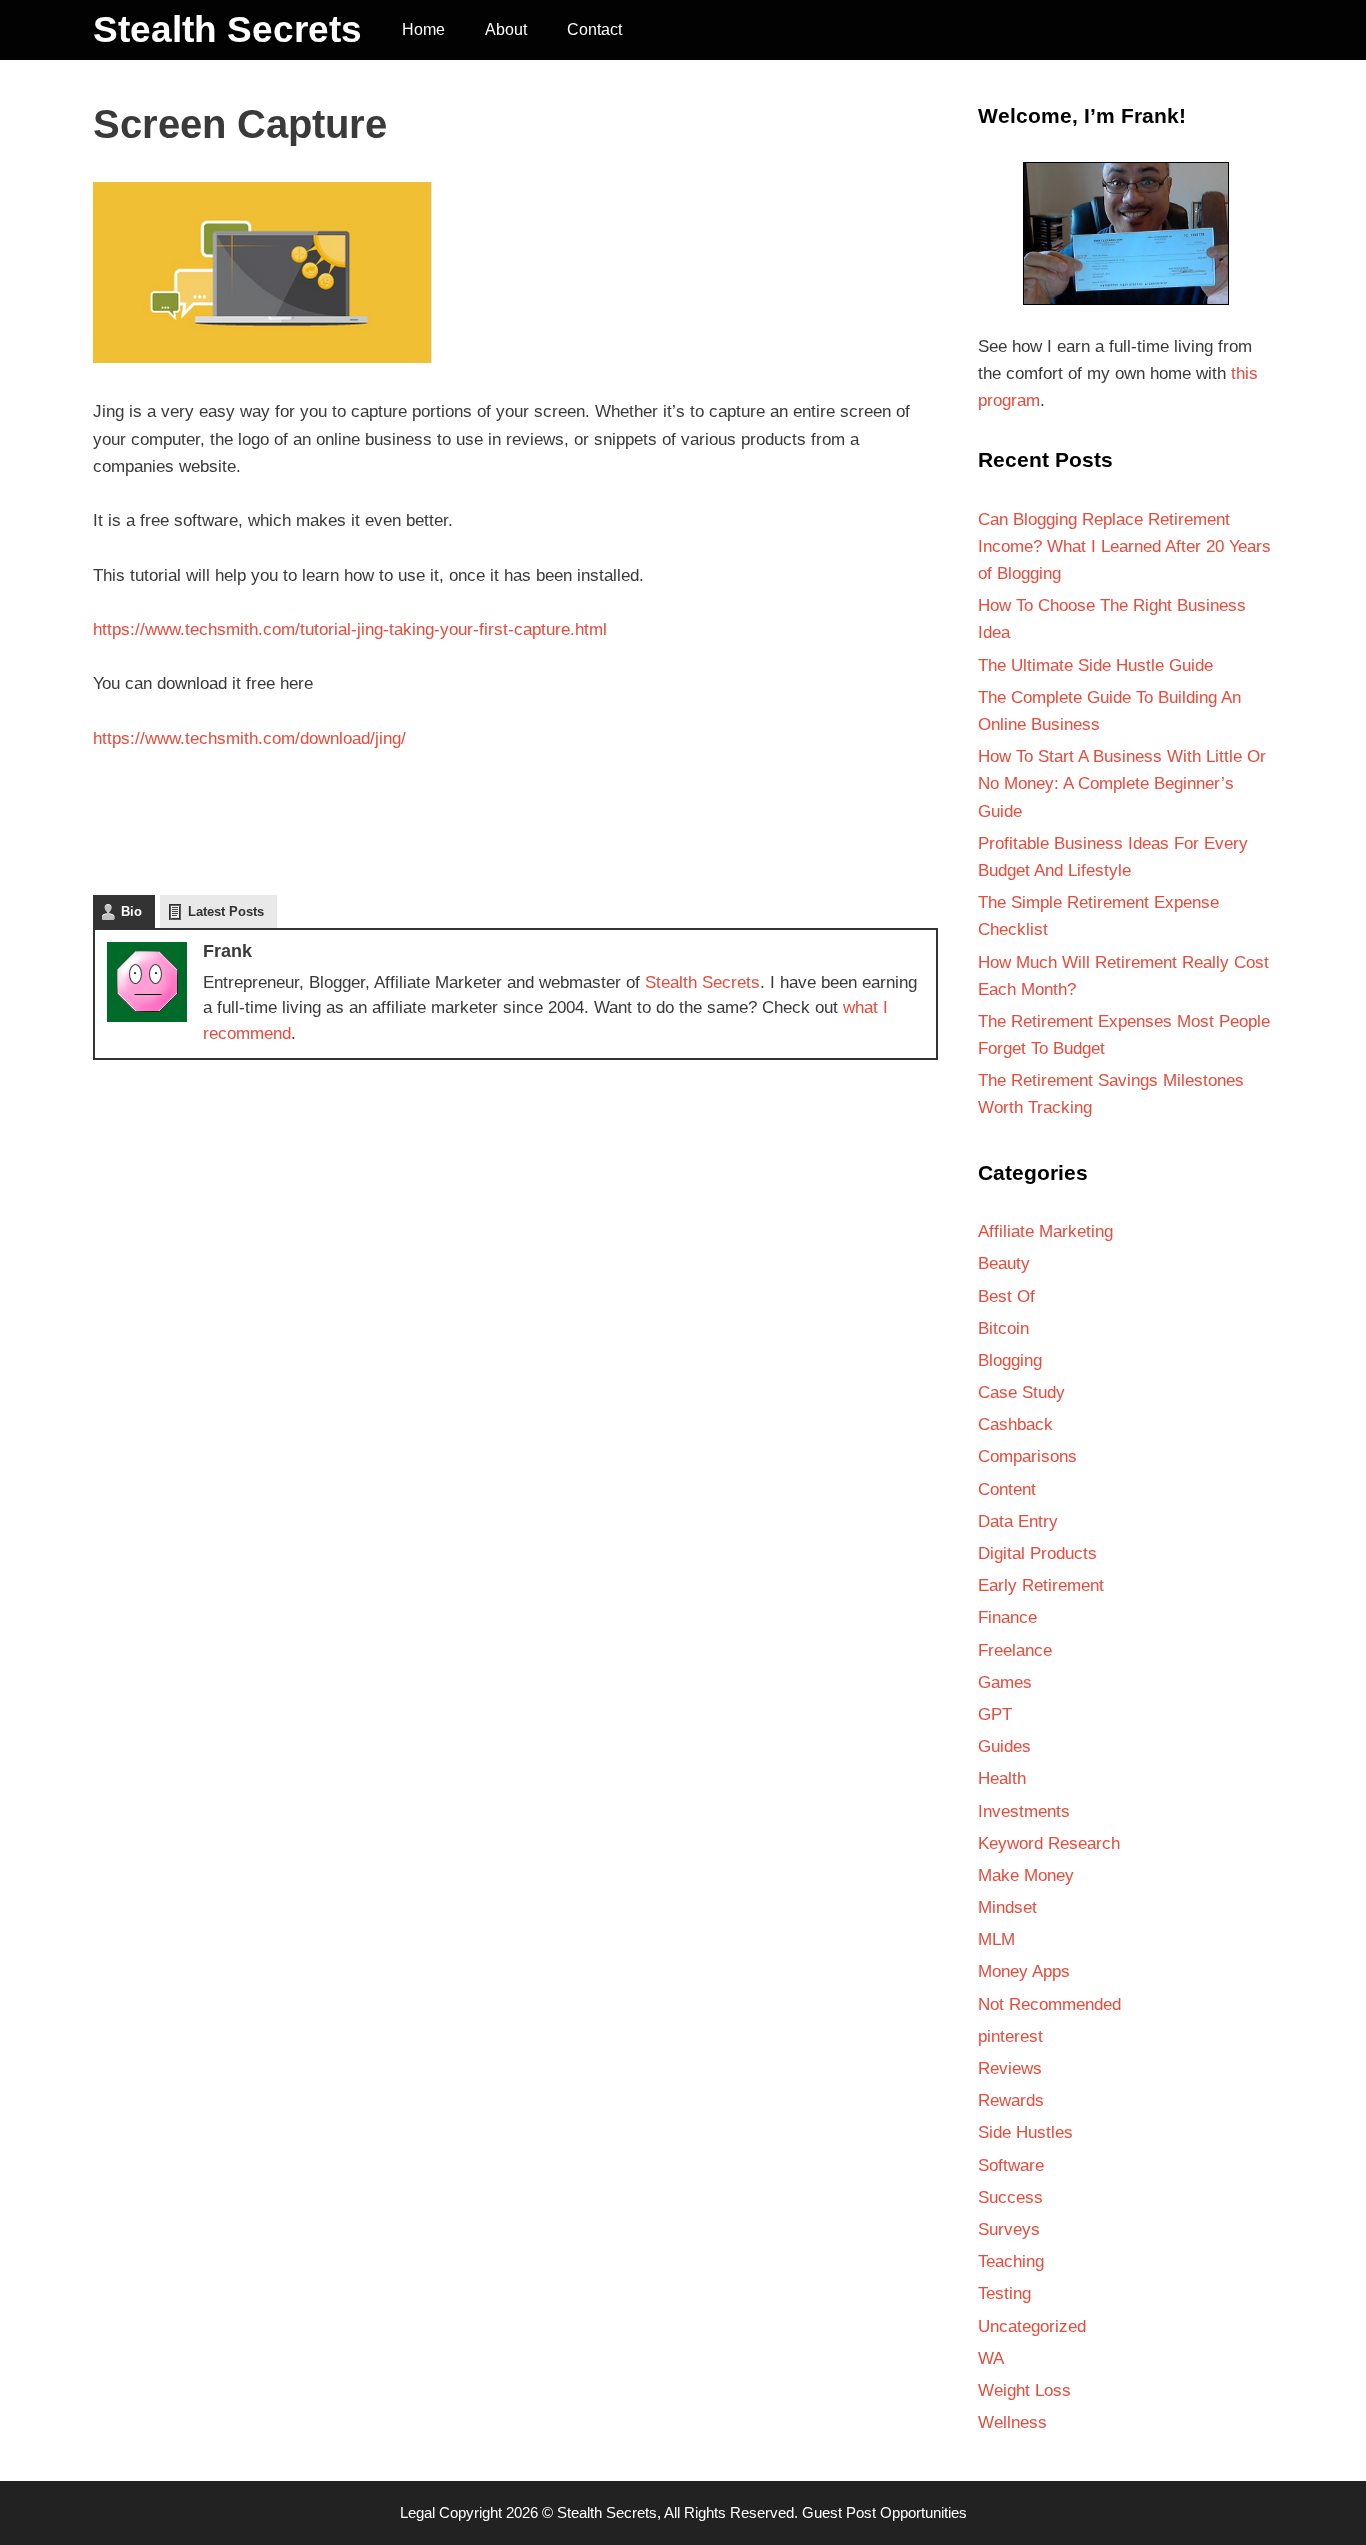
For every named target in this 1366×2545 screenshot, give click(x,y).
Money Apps (1024, 1971)
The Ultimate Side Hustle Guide (1095, 665)
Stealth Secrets (227, 29)
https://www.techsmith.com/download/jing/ (249, 738)
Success (1010, 2197)
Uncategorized (1032, 2326)
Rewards (1011, 2100)
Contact (594, 29)
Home (423, 29)
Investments (1024, 1811)
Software (1011, 2165)
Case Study (1021, 1392)
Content (1007, 1489)
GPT (995, 1714)
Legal (417, 2512)
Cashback (1015, 1424)
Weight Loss (1024, 2390)
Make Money (1026, 1875)
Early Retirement (1041, 1585)
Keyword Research (1049, 1843)
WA (991, 2358)
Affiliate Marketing (1045, 1231)
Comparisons (1027, 1456)
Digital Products (1037, 1553)
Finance (1007, 1617)
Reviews (1010, 2068)
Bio (131, 911)
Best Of (1006, 1296)
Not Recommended (1049, 2004)
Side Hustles (1025, 2132)
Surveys (1009, 2229)
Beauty (1004, 1263)
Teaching (1011, 2261)
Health (1002, 1778)
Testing (1004, 2293)
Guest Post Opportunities (884, 2512)
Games (1005, 1682)
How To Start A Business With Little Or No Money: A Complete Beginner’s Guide (1122, 783)
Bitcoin (1003, 1328)
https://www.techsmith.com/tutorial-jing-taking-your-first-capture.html (350, 629)
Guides (1004, 1746)
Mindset (1007, 1907)
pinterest (1010, 2036)
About (506, 29)
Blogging (1010, 1360)
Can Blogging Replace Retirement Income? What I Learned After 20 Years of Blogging (1124, 546)
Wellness (1012, 2422)
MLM (996, 1939)
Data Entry (1018, 1521)
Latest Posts (226, 911)
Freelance (1015, 1650)
